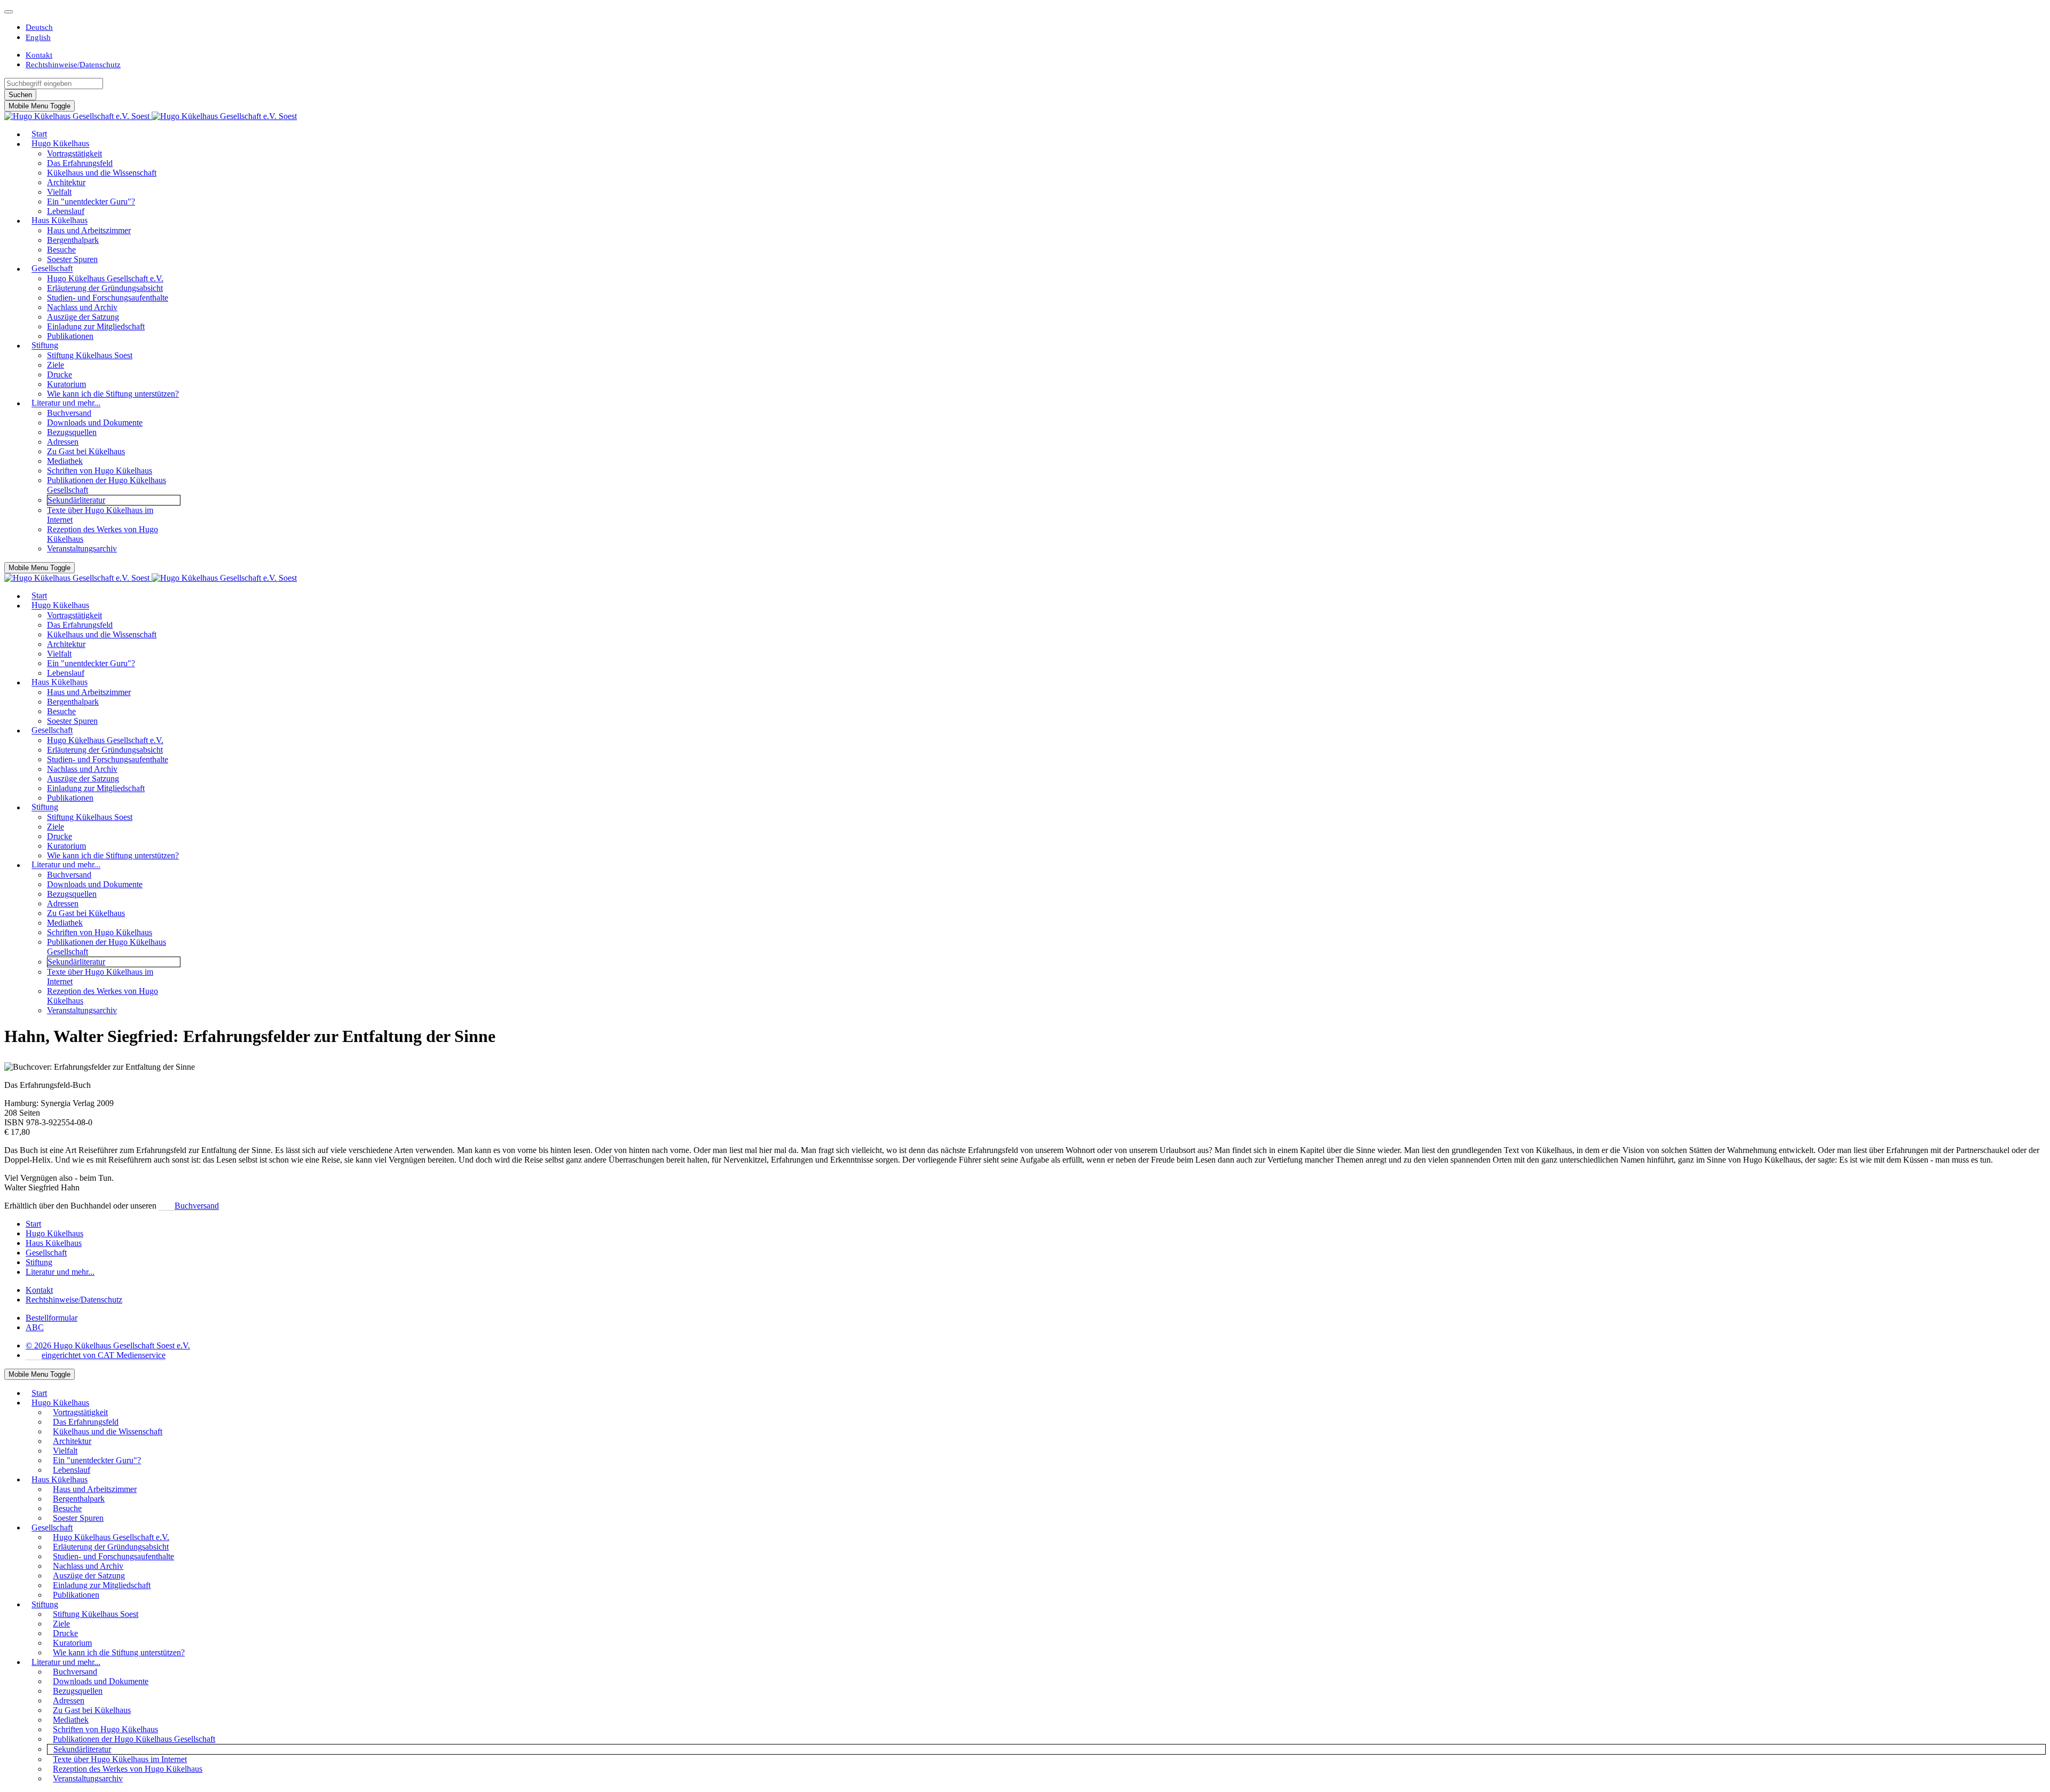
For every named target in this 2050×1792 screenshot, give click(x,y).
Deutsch (39, 27)
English (38, 37)
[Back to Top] (9, 12)
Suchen (20, 95)
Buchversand (197, 1206)
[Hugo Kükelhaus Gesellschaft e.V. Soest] (151, 116)
